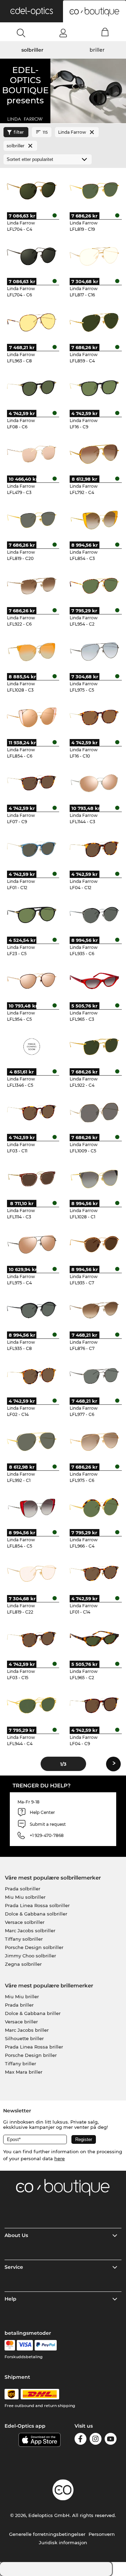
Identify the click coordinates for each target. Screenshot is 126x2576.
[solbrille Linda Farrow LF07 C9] (31, 783)
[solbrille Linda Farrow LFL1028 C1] (94, 1178)
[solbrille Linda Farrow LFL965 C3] (94, 981)
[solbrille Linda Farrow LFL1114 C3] (31, 1178)
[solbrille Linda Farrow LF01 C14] (94, 1573)
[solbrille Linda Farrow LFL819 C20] (31, 519)
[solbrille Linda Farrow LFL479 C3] (31, 454)
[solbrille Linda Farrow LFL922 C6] (31, 585)
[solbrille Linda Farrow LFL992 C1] (31, 1441)
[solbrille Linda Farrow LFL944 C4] (31, 1705)
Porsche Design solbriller (34, 1947)
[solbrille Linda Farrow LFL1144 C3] (94, 783)
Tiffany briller (20, 2064)
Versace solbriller (25, 1922)
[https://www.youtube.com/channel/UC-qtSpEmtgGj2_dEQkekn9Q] (111, 2440)
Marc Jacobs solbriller (30, 1931)
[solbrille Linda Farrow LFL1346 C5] (31, 1046)
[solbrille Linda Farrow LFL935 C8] (31, 1310)
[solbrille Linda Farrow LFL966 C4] (94, 1507)
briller (97, 50)
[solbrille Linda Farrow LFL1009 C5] (94, 1112)
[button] (31, 11)
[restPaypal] (46, 2345)
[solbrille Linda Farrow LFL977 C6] (94, 1375)
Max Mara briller (24, 2072)
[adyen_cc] (10, 2345)
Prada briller (19, 2005)
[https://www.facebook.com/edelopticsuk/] (80, 2440)
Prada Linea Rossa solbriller (37, 1905)
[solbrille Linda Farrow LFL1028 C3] (31, 651)
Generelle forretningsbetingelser (47, 2534)
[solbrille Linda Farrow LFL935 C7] (94, 1244)
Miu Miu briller (22, 1996)
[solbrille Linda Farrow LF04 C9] (94, 1705)
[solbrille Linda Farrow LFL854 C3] (94, 519)
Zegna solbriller (23, 1964)
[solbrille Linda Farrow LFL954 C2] (94, 585)
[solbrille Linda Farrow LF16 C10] (94, 717)
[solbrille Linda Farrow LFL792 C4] (94, 454)
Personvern (102, 2534)
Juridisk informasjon (63, 2542)
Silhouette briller (24, 2038)
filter (19, 132)
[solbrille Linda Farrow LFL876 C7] (94, 1310)
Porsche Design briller (31, 2055)
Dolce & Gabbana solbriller (36, 1914)
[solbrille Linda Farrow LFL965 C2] (94, 1639)
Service (14, 2267)
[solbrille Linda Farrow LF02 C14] (31, 1375)
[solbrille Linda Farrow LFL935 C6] (94, 915)
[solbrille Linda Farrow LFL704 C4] (31, 190)
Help (10, 2299)
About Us (16, 2235)
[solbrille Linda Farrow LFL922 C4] (94, 1046)
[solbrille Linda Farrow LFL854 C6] (31, 717)
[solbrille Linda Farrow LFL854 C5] (31, 1507)
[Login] (63, 33)
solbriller (32, 50)
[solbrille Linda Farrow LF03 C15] (31, 1639)
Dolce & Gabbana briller (33, 2013)
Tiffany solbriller (24, 1939)
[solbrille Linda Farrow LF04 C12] (94, 849)
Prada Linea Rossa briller (34, 2047)
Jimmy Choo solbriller (30, 1956)
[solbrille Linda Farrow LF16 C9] (94, 388)
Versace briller (21, 2022)
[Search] (21, 33)
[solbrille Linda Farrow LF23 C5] (31, 915)
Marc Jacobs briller (27, 2030)
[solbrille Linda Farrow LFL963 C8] (31, 322)
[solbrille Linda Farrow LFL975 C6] (94, 1441)
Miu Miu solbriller (25, 1897)
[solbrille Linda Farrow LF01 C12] (31, 849)
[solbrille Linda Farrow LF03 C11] (31, 1112)
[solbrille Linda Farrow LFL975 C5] (94, 651)
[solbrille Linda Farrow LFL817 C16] (94, 256)
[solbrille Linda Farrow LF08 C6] (31, 388)
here (59, 2158)
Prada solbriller (23, 1889)
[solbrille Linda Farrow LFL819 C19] (94, 190)
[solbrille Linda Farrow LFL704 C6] (31, 256)
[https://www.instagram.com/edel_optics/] (96, 2440)
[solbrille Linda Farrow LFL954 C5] (31, 981)
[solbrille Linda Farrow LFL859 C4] (94, 322)
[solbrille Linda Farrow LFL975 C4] (31, 1244)
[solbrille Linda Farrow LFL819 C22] (31, 1573)
